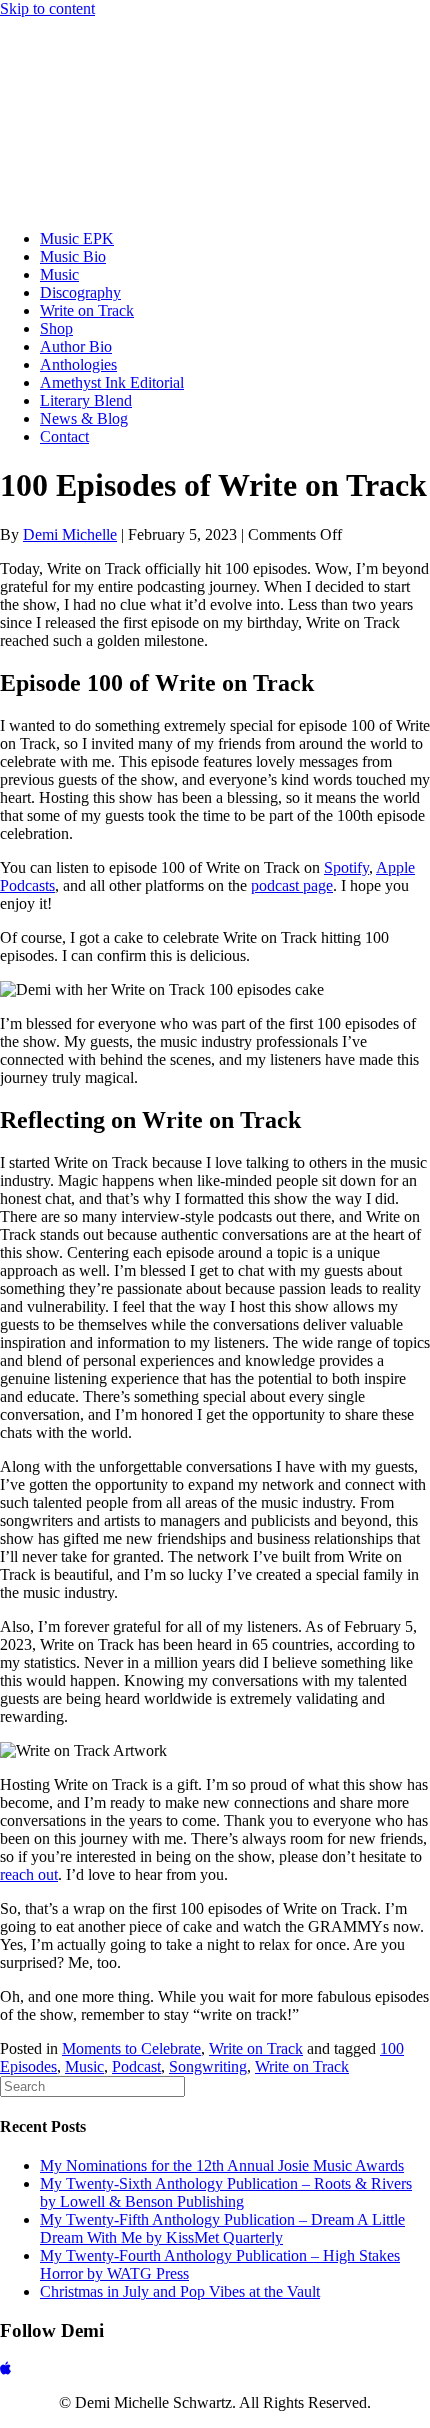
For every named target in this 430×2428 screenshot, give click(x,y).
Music (84, 2066)
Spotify (346, 867)
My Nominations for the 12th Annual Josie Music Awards (222, 2165)
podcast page (292, 885)
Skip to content (47, 8)
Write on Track (256, 2048)
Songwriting (208, 2066)
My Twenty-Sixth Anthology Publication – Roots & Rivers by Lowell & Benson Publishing (226, 2192)
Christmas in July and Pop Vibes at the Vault (180, 2291)
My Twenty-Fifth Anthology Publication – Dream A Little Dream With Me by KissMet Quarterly (222, 2228)
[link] (77, 238)
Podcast (136, 2066)
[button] (5, 2368)
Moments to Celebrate (131, 2048)
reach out (29, 1874)
